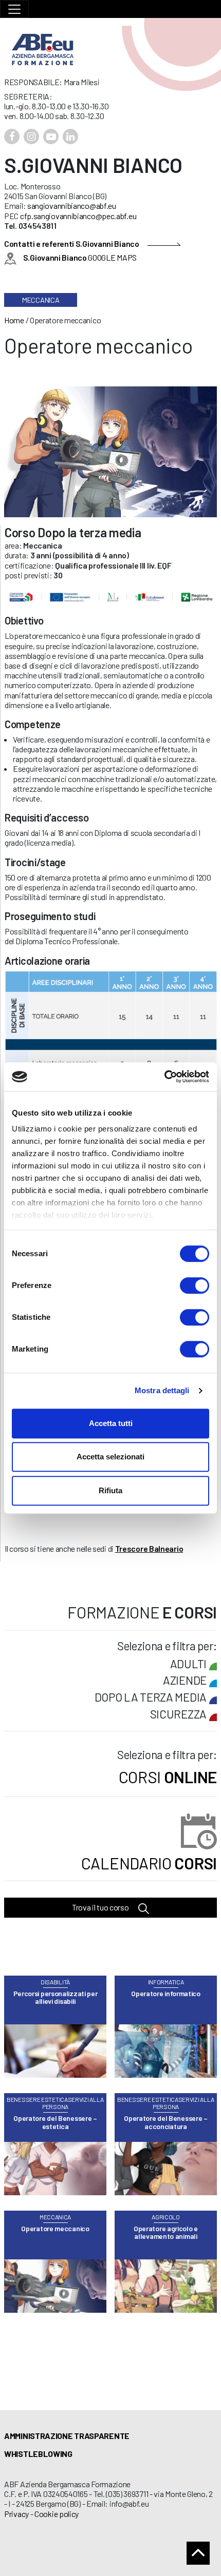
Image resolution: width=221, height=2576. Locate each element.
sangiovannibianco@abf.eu (72, 206)
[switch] (195, 1285)
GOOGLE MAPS (80, 257)
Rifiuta (110, 1490)
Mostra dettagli (162, 1390)
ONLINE (168, 1777)
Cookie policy (57, 2514)
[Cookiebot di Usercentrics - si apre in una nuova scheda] (164, 1077)
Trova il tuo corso (101, 1907)
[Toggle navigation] (14, 9)
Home (14, 320)
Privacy (16, 2514)
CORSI (149, 1863)
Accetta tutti (111, 1423)
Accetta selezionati (110, 1457)
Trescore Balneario (149, 1548)
